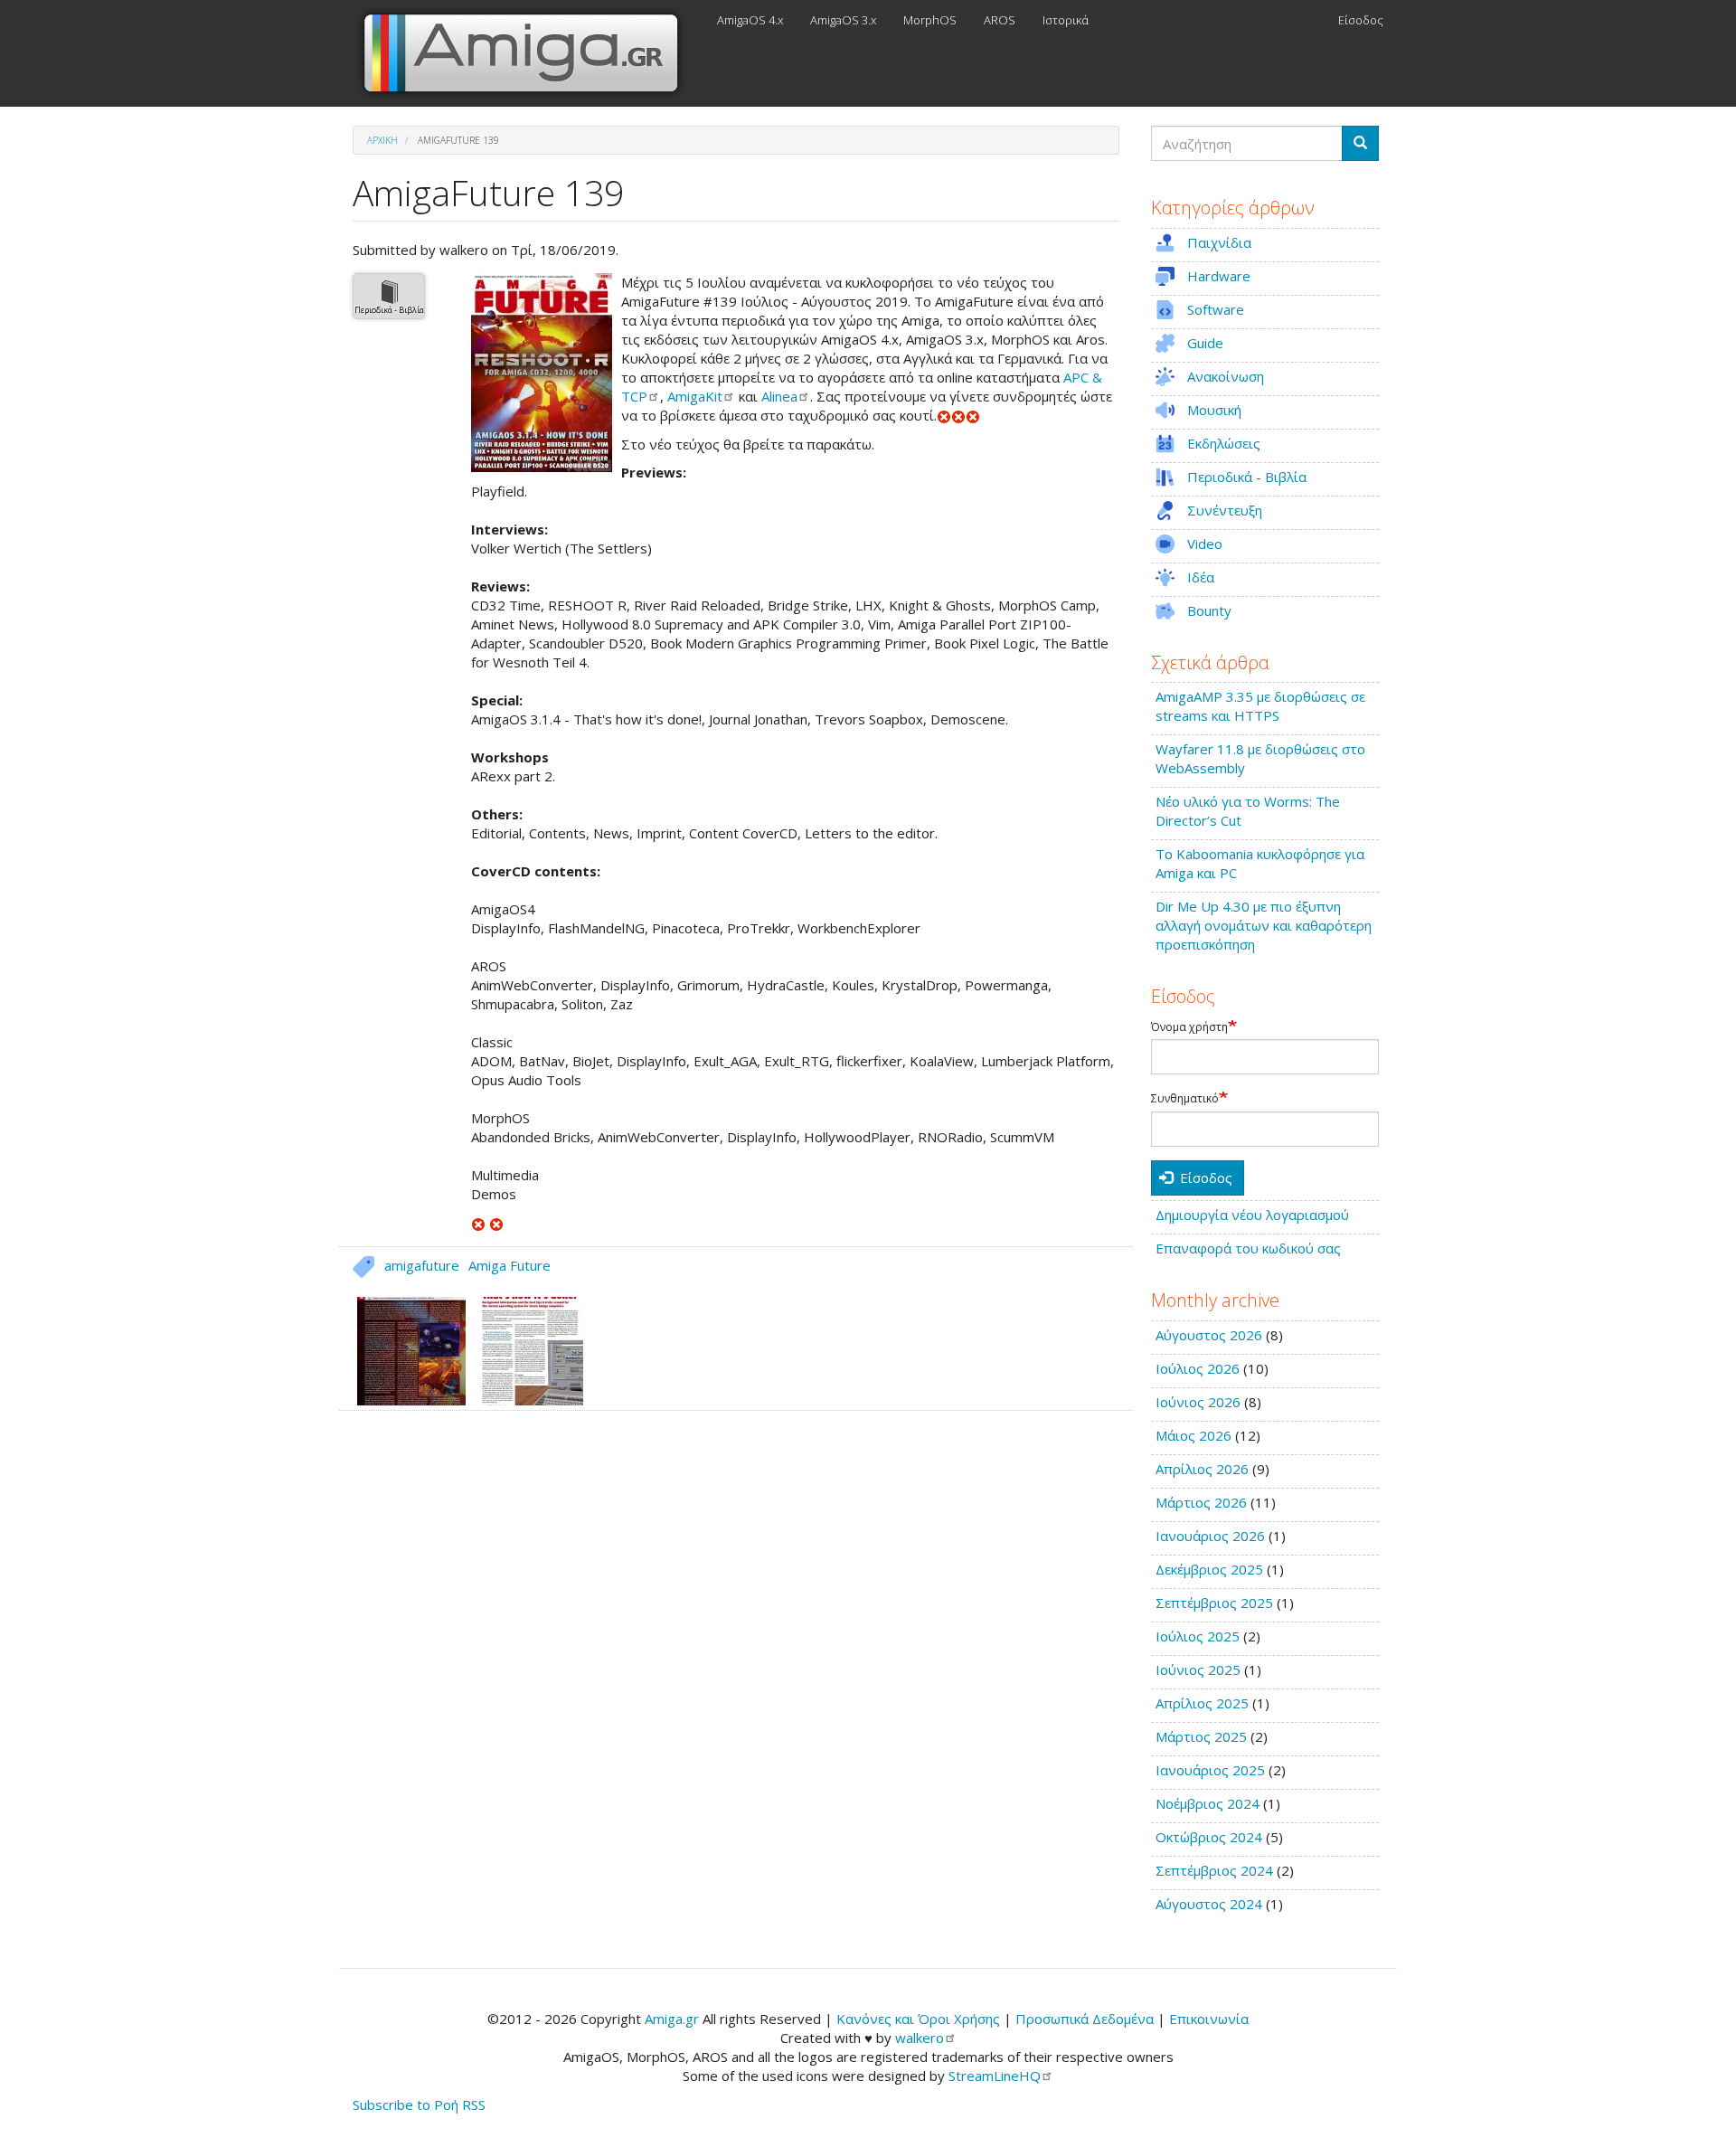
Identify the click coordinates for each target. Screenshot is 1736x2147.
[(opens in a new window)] (478, 1223)
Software (1216, 309)
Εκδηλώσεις (1224, 443)
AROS (1000, 20)
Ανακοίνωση (1226, 376)
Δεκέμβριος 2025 (1209, 1569)
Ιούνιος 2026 (1198, 1402)
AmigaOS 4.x (750, 20)
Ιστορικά (1066, 20)
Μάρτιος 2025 (1201, 1736)
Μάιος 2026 (1193, 1435)
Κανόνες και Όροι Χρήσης (918, 2019)
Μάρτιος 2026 (1201, 1502)
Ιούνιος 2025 (1198, 1669)
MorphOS (930, 20)
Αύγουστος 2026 (1209, 1335)
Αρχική (382, 140)
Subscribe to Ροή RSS (419, 2104)
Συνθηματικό (1185, 1099)
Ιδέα (1201, 577)
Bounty (1209, 610)
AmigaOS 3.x (843, 20)
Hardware (1219, 276)
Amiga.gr (672, 2019)
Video (1205, 544)
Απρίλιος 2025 (1202, 1703)
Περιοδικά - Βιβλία (389, 310)
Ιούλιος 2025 (1198, 1636)
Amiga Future (509, 1265)
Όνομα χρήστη (1189, 1027)
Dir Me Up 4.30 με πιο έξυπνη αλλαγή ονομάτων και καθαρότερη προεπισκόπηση (1264, 925)
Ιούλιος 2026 (1198, 1368)
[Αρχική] (528, 53)
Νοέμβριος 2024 (1208, 1803)
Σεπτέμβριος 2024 (1214, 1870)
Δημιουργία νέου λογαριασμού (1252, 1215)
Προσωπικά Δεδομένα (1085, 2019)
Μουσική (1214, 410)
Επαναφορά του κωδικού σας (1248, 1248)
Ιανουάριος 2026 (1210, 1536)
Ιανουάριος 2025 (1210, 1770)
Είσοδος (1361, 20)
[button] (542, 373)
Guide (1205, 343)
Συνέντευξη (1225, 510)
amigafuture (422, 1265)
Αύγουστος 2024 (1209, 1904)
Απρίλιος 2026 (1202, 1469)
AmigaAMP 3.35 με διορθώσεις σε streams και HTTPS (1260, 706)
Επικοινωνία (1209, 2019)
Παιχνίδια (1219, 242)
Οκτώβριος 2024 (1209, 1837)
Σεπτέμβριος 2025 (1214, 1603)
